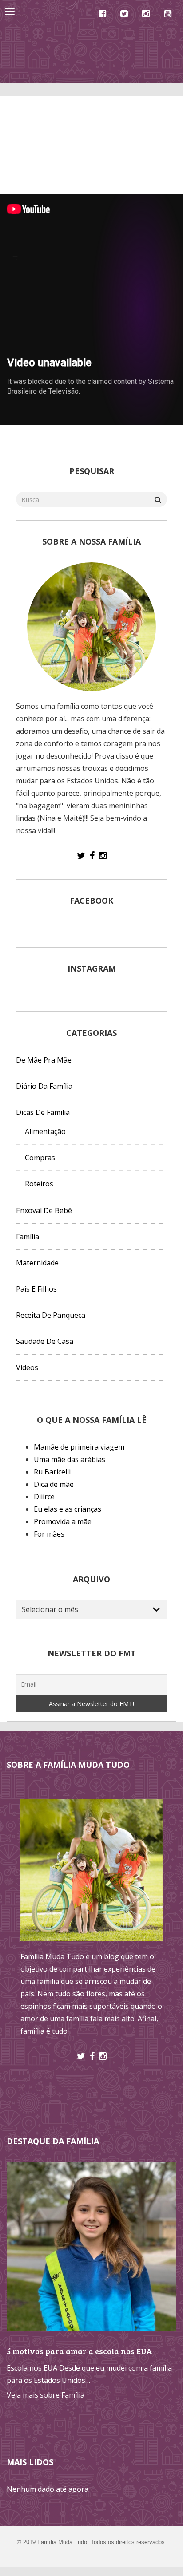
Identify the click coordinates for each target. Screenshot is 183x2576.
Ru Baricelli (52, 1472)
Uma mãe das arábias (70, 1459)
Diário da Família (44, 1086)
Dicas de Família (43, 1112)
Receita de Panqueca (51, 1315)
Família (28, 1237)
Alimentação (45, 1131)
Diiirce (44, 1497)
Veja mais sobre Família (46, 2395)
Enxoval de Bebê (44, 1210)
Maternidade (37, 1263)
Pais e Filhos (36, 1289)
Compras (40, 1158)
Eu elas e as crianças (68, 1509)
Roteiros (39, 1184)
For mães (49, 1534)
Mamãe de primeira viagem (79, 1447)
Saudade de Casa (45, 1341)
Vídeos (27, 1367)
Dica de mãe (54, 1484)
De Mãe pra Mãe (44, 1060)
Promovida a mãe (63, 1521)
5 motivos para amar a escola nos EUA (80, 2351)
